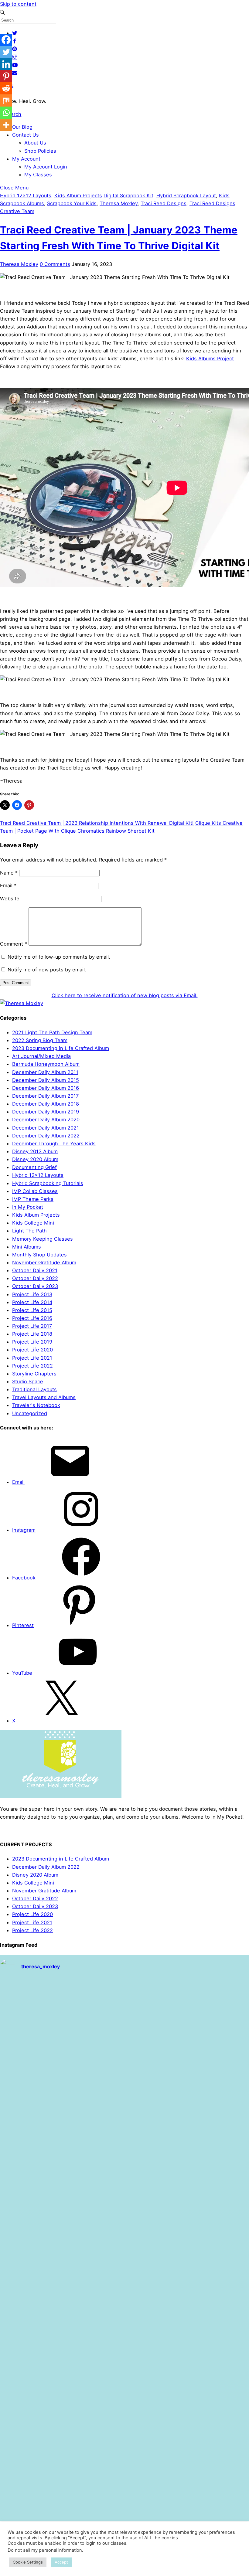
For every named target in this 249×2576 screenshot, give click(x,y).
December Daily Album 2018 (46, 1104)
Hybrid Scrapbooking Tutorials (48, 1183)
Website (10, 899)
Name (9, 873)
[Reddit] (6, 88)
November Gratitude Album (44, 1263)
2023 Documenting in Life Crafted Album (61, 1048)
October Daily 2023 (35, 1286)
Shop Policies (40, 151)
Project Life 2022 (32, 1366)
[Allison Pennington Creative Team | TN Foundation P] (208, 2004)
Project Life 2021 (32, 1358)
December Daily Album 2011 (45, 1072)
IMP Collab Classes (35, 1191)
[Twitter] (6, 52)
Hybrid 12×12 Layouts (38, 1175)
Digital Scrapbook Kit (128, 195)
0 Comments (55, 264)
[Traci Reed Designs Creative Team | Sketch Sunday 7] (41, 2492)
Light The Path (29, 1231)
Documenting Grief (34, 1167)
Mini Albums (27, 1247)
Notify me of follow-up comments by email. (59, 957)
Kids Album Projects (78, 195)
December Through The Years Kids (54, 1144)
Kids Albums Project (210, 359)
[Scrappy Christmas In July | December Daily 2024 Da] (125, 2492)
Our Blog (22, 127)
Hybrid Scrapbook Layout (186, 195)
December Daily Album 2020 (46, 1120)
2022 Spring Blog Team (40, 1040)
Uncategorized (30, 1413)
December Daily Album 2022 (46, 1136)
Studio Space (28, 1381)
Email (8, 885)
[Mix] (6, 100)
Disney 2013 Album (35, 1151)
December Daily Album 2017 (45, 1096)
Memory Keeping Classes (43, 1239)
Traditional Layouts (34, 1389)
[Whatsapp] (6, 113)
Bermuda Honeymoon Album (46, 1064)
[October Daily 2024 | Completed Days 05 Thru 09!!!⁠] (125, 2081)
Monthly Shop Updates (39, 1255)
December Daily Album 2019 (46, 1112)
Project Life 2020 (32, 1350)
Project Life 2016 (32, 1318)
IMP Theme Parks (33, 1199)
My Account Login (46, 167)
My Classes (38, 175)
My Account (26, 159)
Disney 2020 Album (35, 1159)
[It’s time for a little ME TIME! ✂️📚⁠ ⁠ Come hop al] (41, 2200)
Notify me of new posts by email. (47, 970)
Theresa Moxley (119, 203)
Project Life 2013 (32, 1294)
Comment (14, 944)
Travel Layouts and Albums (44, 1397)
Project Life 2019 (32, 1342)
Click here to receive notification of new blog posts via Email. (125, 995)
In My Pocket (28, 1207)
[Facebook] (6, 40)
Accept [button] (61, 2562)
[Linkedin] (6, 64)
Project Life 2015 (32, 1310)
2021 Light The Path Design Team (52, 1032)
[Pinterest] (6, 76)
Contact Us (26, 135)
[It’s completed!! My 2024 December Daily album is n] (41, 2443)
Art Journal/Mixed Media (41, 1056)
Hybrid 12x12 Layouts (26, 195)
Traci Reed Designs (164, 203)
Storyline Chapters (34, 1374)
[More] (6, 125)
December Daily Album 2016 (46, 1088)
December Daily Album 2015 (46, 1080)
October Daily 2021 (35, 1270)
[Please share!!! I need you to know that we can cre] (125, 2443)
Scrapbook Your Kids (72, 203)
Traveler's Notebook (36, 1405)
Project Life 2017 (32, 1326)
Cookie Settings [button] (28, 2562)
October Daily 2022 (35, 1278)
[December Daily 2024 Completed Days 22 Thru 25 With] (208, 2443)
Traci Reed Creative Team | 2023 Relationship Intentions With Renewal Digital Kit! (97, 823)
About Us (35, 143)
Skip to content (18, 4)
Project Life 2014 (32, 1302)
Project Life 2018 (32, 1334)
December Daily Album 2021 (46, 1128)
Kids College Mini (33, 1223)
